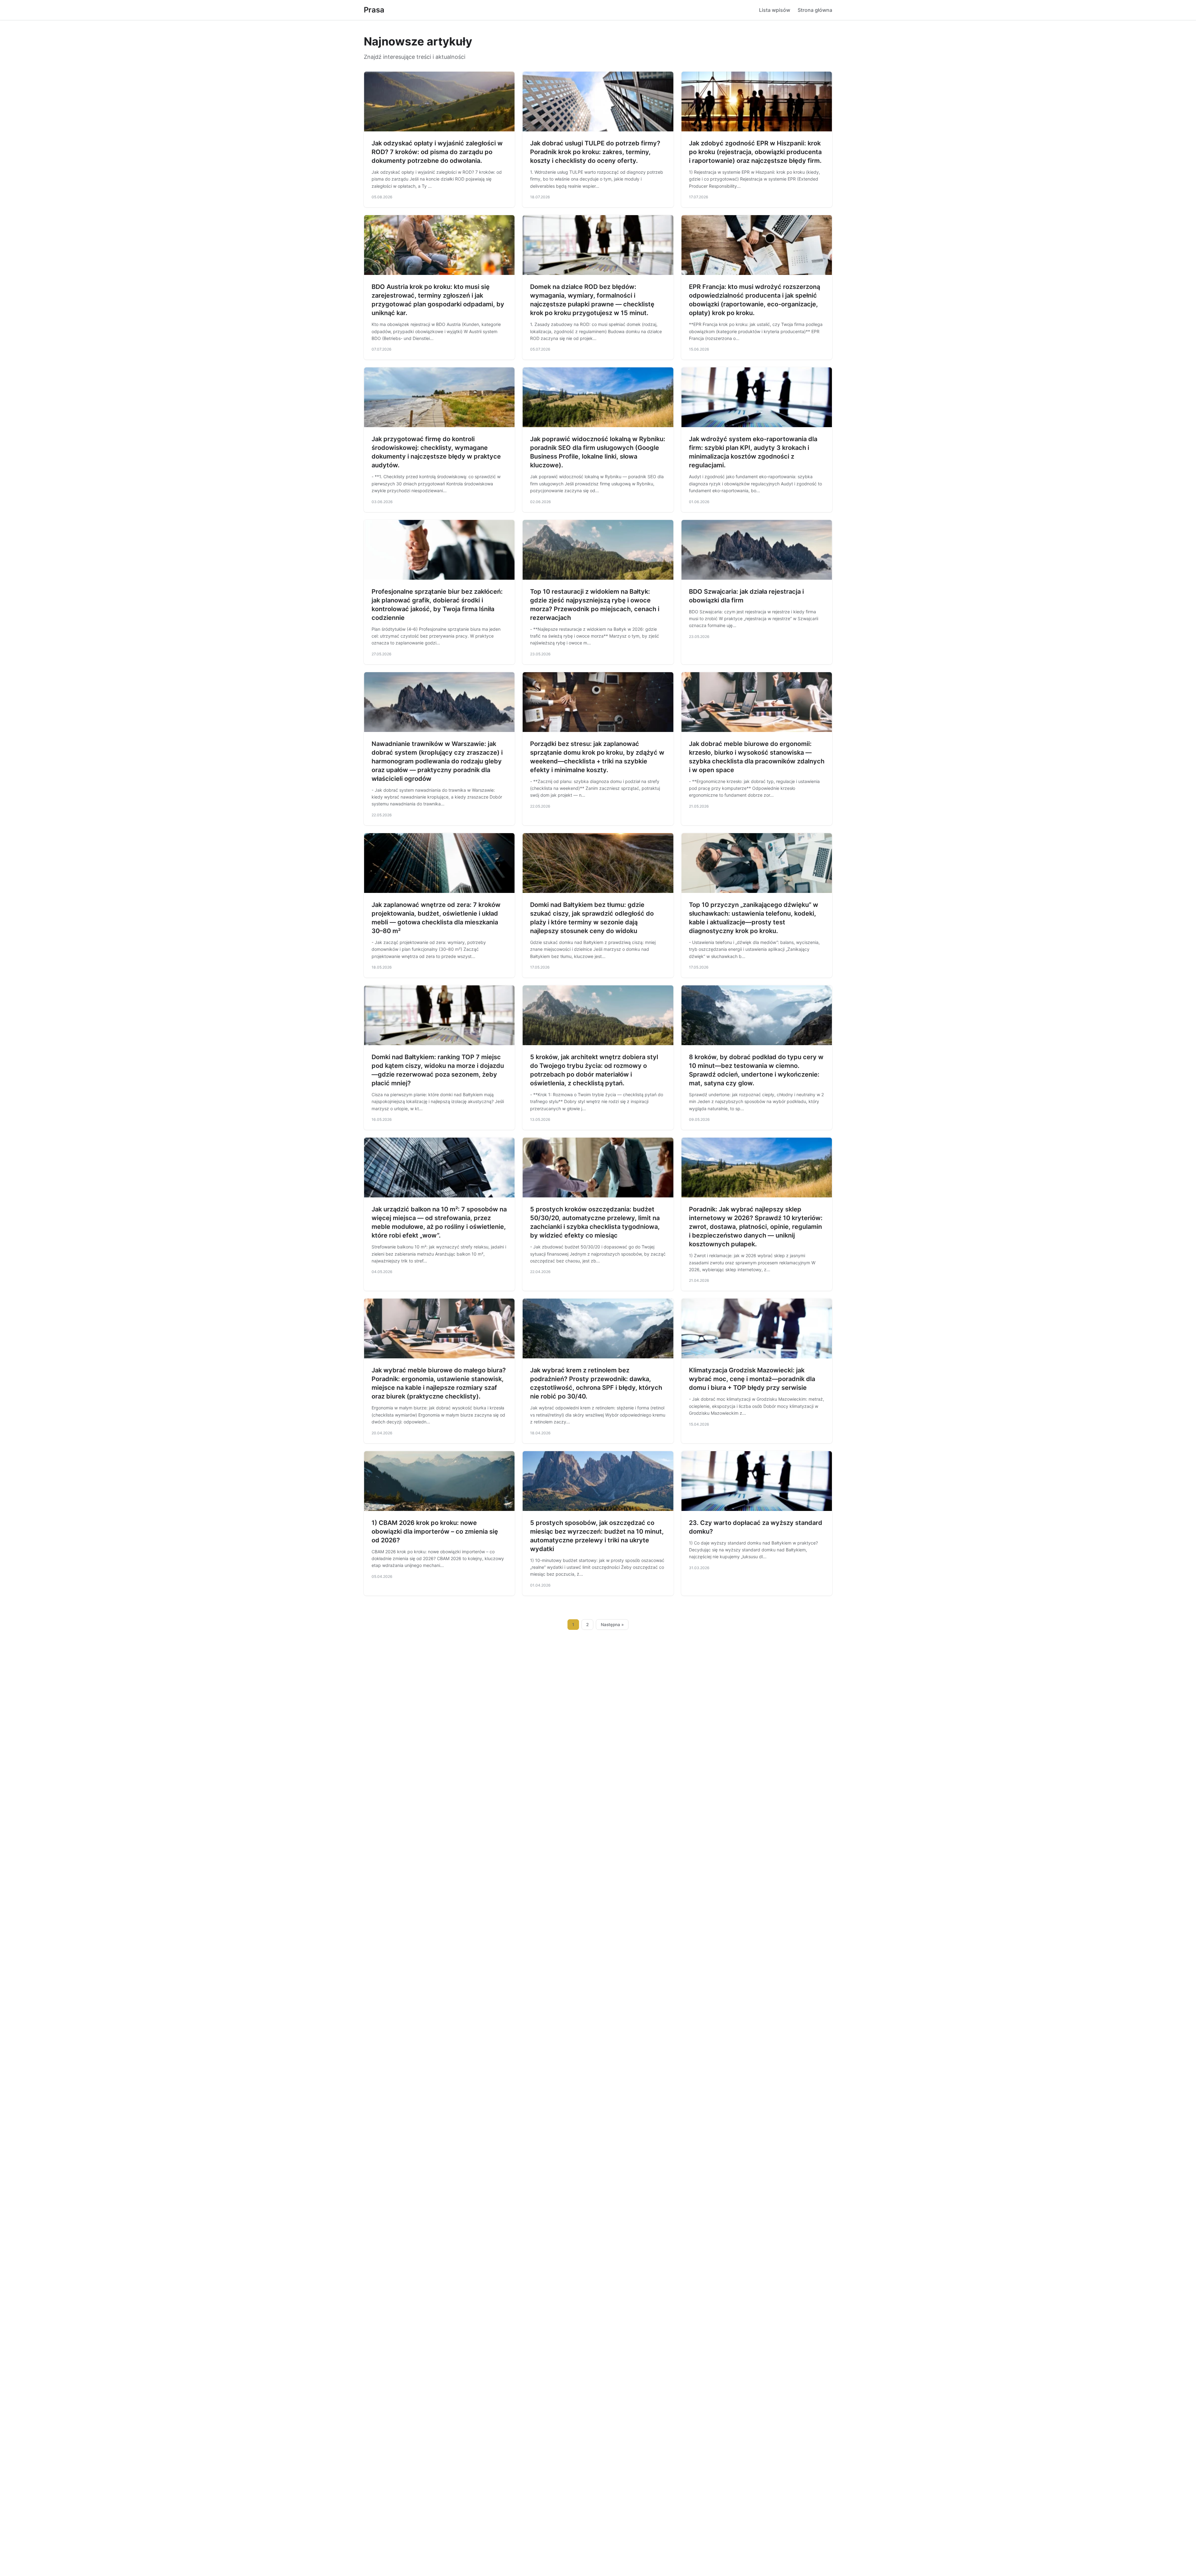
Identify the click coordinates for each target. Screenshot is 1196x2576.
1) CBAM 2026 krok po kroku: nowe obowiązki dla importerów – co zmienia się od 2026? (435, 1531)
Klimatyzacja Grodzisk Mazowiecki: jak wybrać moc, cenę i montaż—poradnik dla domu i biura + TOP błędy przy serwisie (752, 1379)
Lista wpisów (775, 10)
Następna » (612, 1625)
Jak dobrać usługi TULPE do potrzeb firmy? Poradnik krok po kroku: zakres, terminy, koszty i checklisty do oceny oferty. (595, 152)
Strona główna (815, 10)
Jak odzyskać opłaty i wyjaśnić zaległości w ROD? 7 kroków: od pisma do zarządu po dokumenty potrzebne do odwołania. (437, 152)
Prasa (374, 10)
